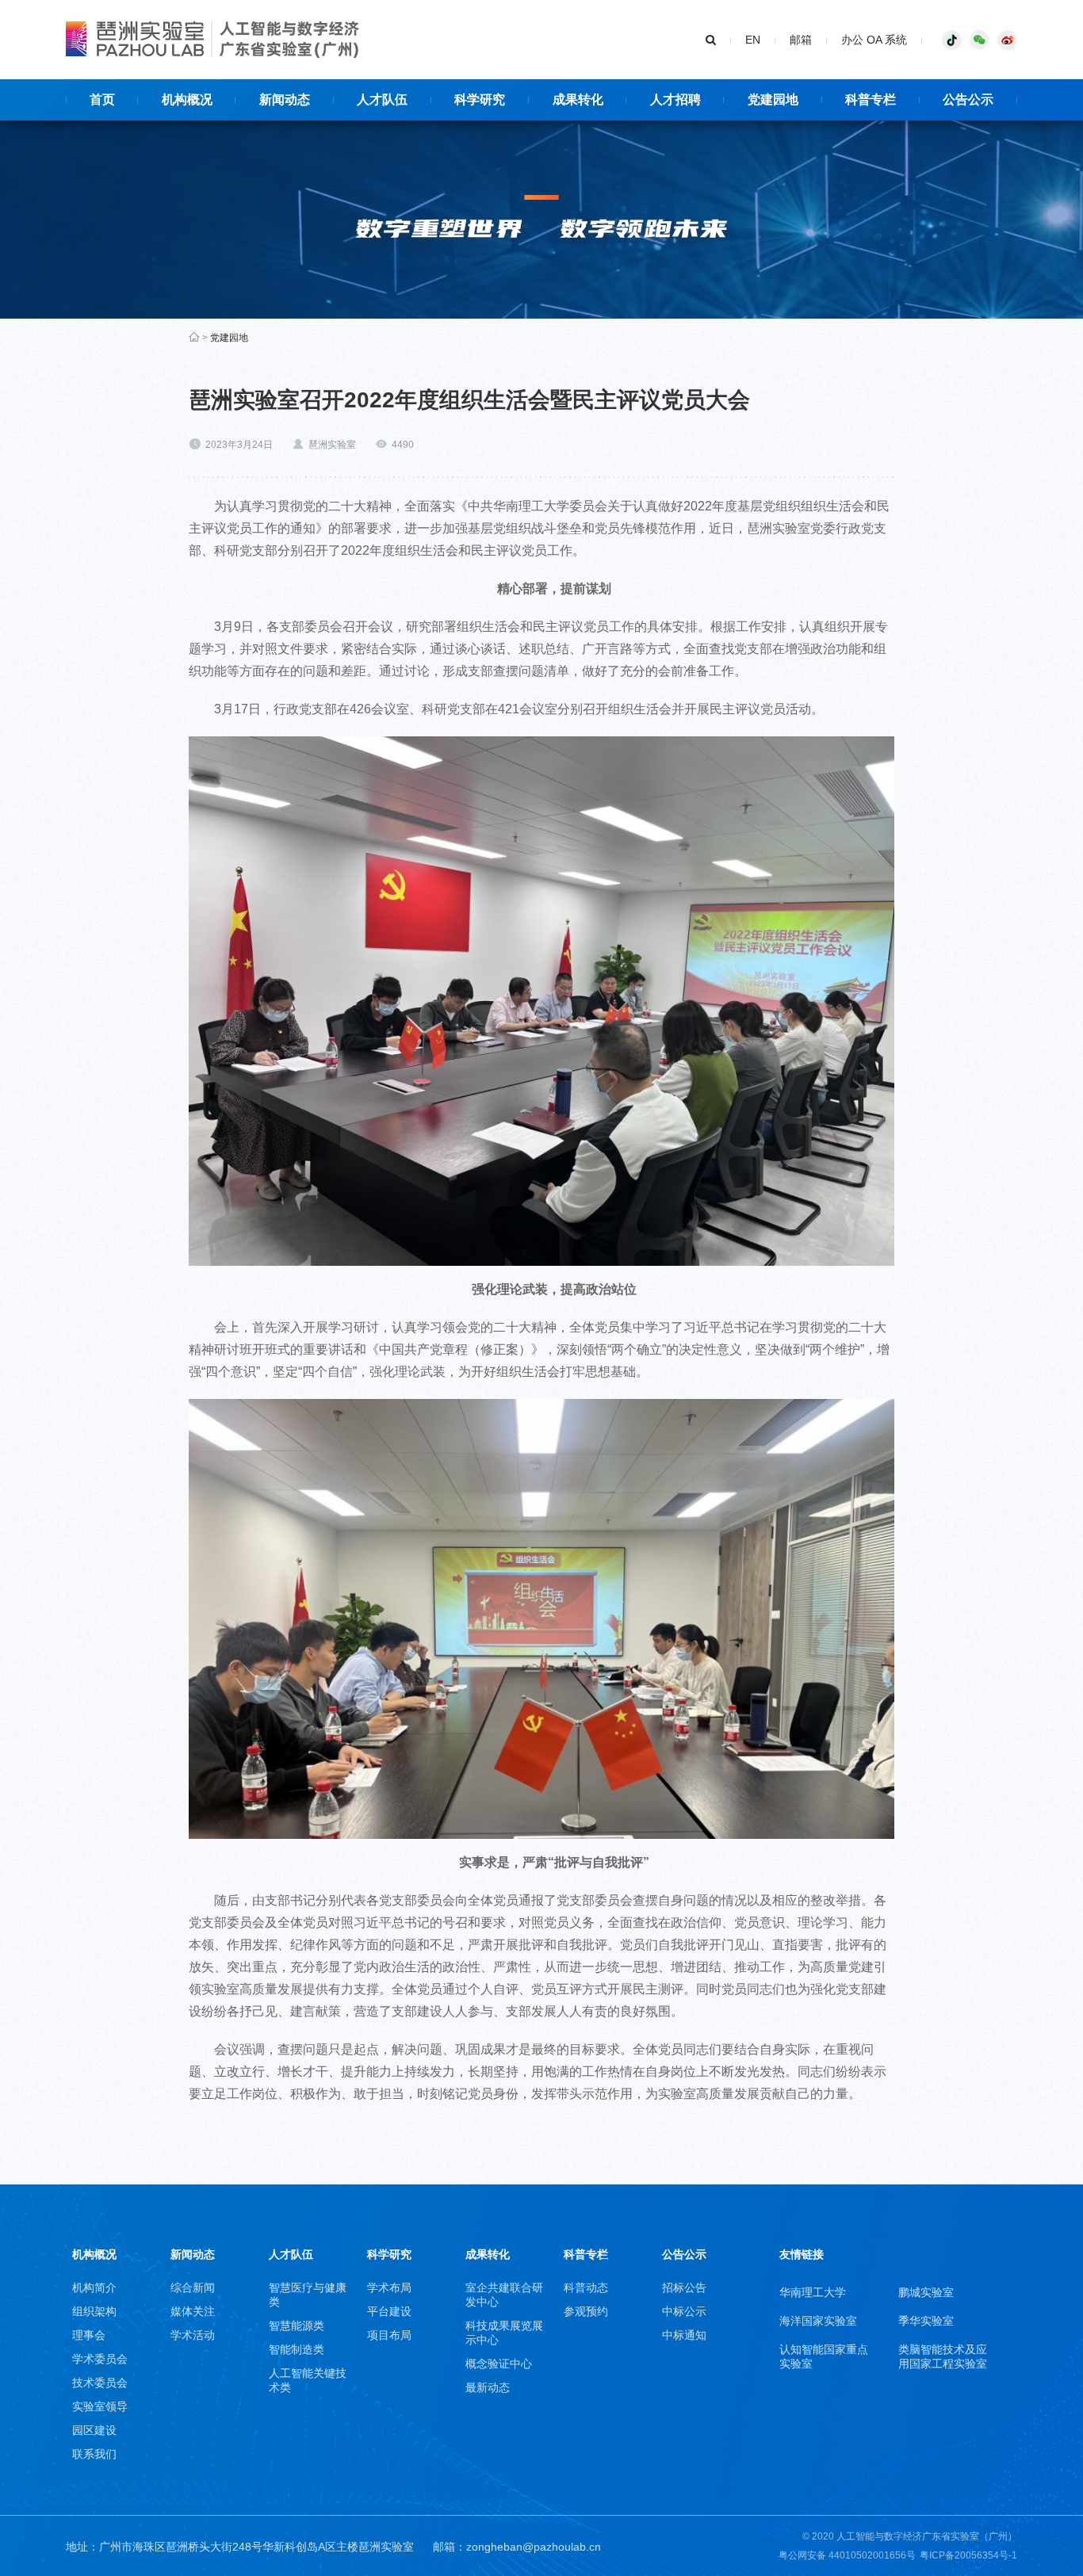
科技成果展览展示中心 (504, 2333)
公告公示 (684, 2254)
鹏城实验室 (926, 2292)
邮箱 (801, 40)
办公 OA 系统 (874, 40)
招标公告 (684, 2287)
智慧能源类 (297, 2326)
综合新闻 (193, 2287)
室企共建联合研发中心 (504, 2295)
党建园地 (229, 338)
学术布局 (389, 2287)
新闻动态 (193, 2254)
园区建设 (94, 2430)
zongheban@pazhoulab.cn (534, 2547)
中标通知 (684, 2335)
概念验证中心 (499, 2364)
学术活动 (193, 2335)
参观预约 (586, 2311)
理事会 (89, 2335)
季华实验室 (926, 2321)
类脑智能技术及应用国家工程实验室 (943, 2356)
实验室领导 (100, 2406)
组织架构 (94, 2311)
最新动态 (488, 2387)
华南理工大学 (813, 2292)
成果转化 (488, 2254)
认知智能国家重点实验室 (824, 2356)
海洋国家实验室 (818, 2321)
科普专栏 (586, 2254)
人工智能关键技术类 (308, 2380)
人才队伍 (291, 2254)
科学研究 (389, 2254)
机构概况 (94, 2254)
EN (753, 40)
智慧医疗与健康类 (308, 2295)
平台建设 (389, 2311)
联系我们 (94, 2454)
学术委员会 (100, 2359)
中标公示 (684, 2311)
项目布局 (389, 2335)
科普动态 (586, 2287)
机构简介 (94, 2287)
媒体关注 (193, 2311)
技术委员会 (100, 2383)
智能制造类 (297, 2349)
